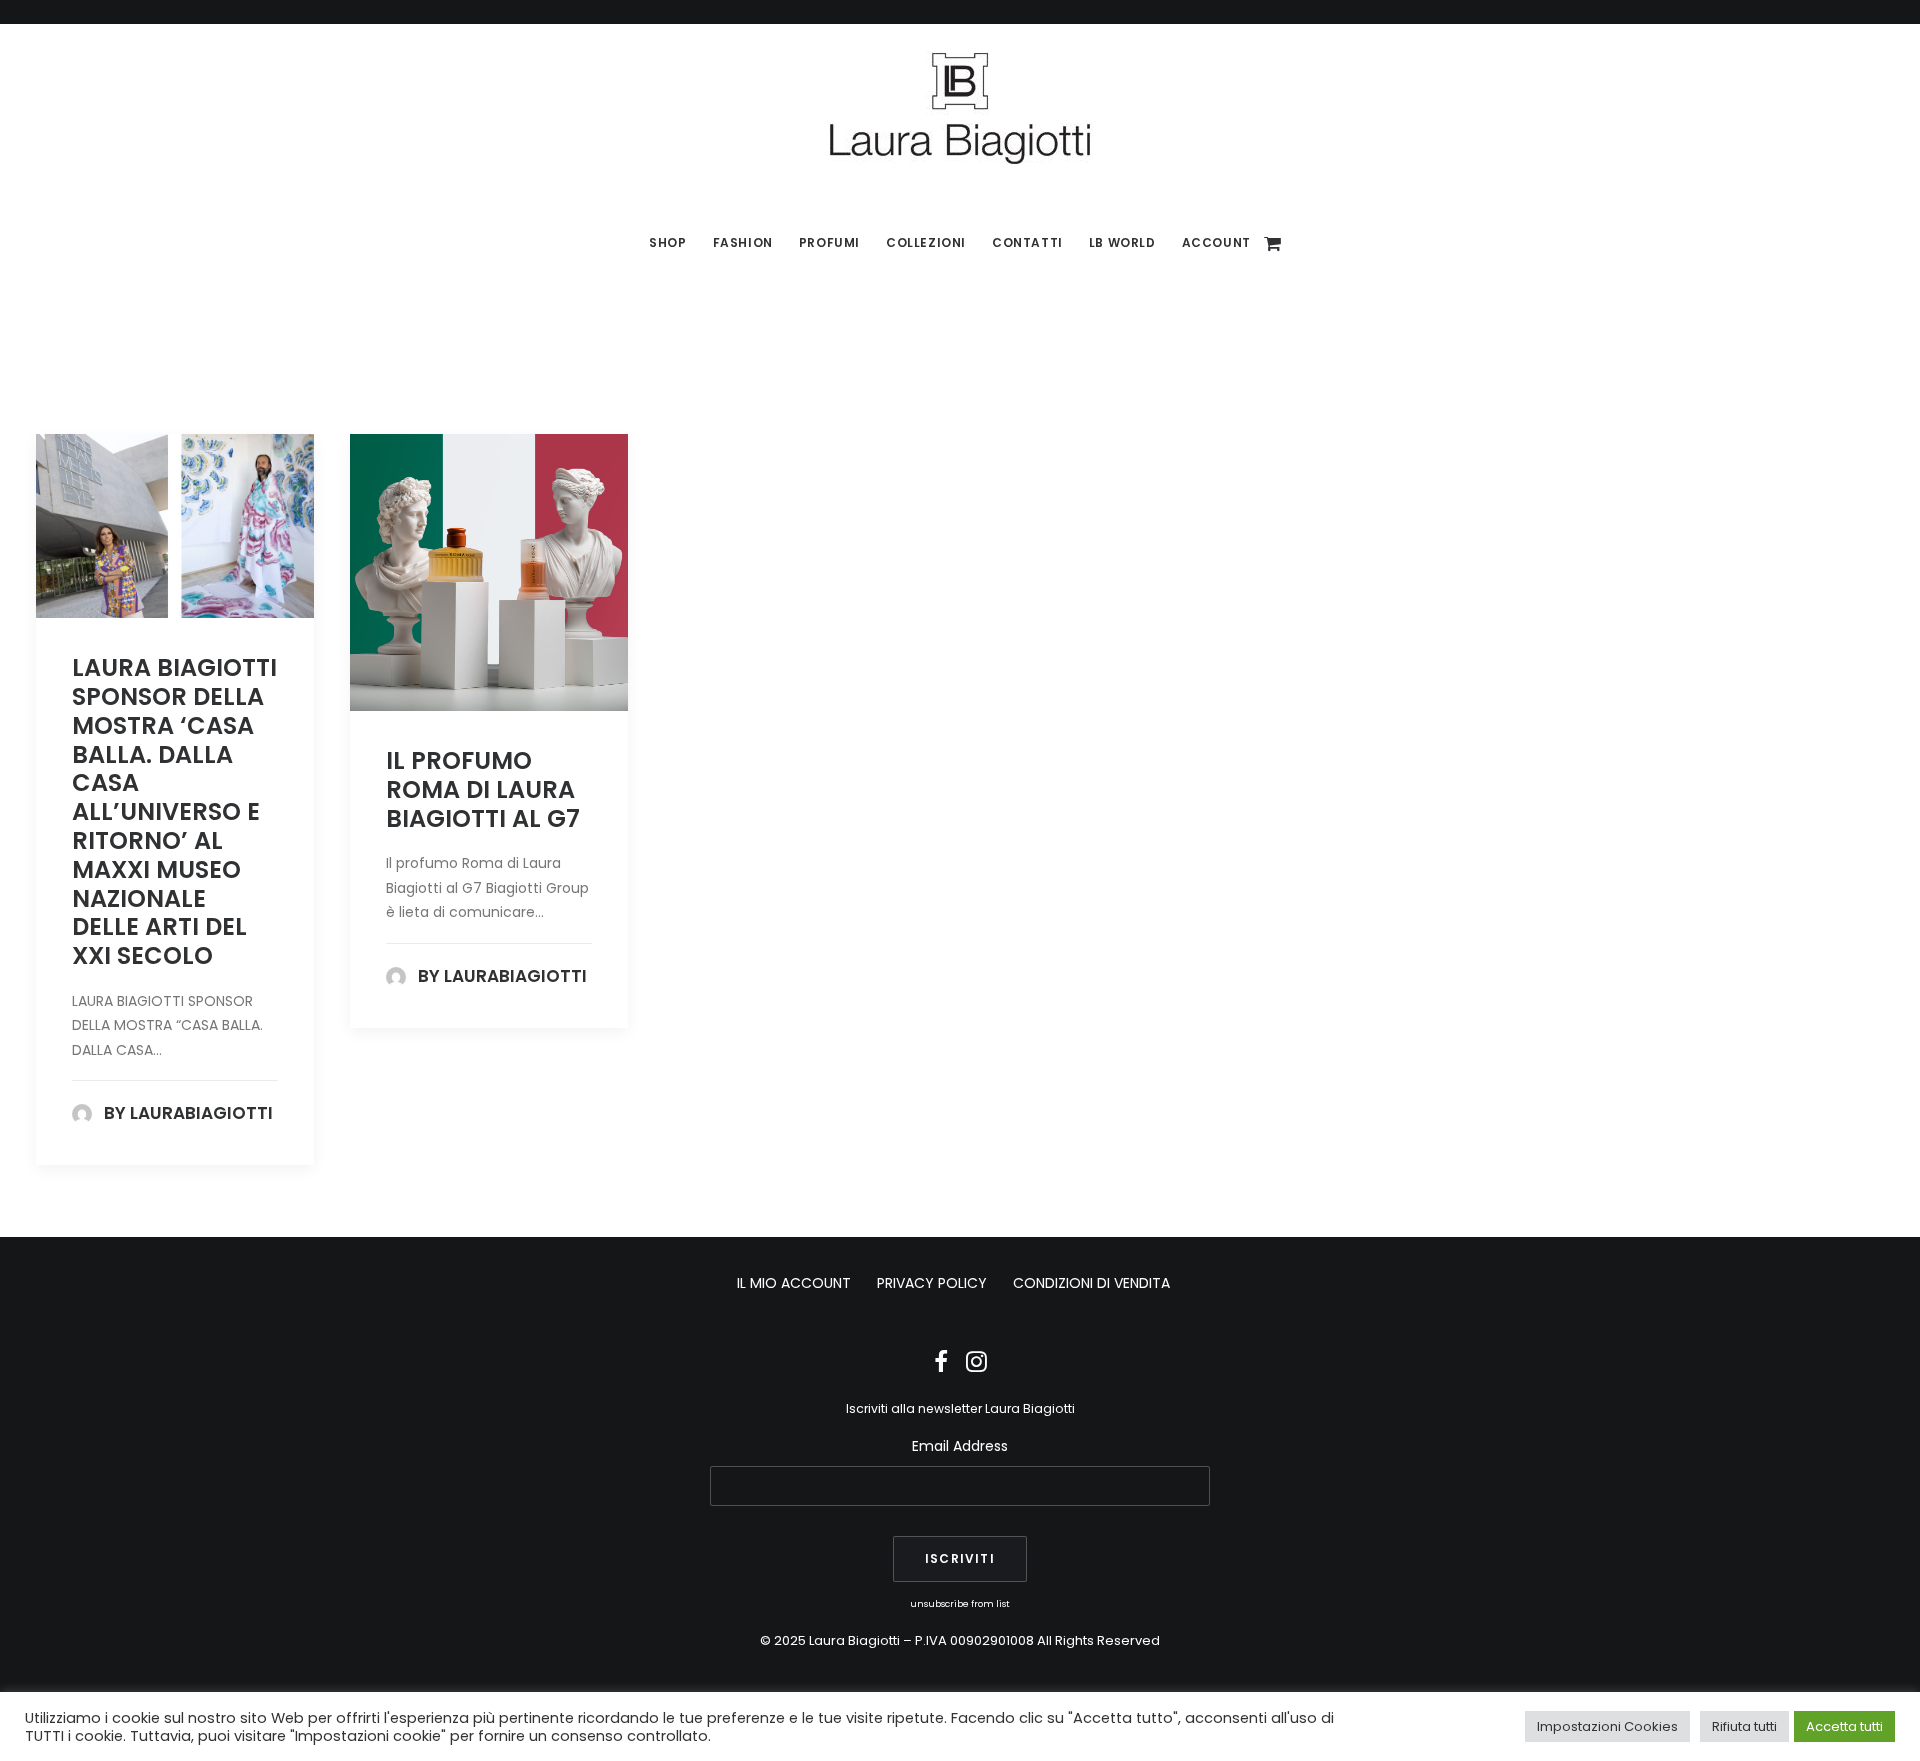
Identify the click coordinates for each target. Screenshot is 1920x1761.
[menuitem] (667, 243)
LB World (1122, 242)
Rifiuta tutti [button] (1744, 1726)
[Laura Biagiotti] (960, 108)
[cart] (1274, 243)
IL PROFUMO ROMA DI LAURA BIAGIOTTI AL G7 (483, 789)
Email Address (960, 1446)
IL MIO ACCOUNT (794, 1283)
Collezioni (926, 242)
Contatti (1027, 242)
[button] (175, 526)
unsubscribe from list (960, 1603)
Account (1216, 242)
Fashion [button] (743, 242)
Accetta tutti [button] (1844, 1726)
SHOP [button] (667, 242)
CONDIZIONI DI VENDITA (1091, 1283)
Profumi (829, 242)
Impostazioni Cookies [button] (1607, 1726)
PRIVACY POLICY (932, 1283)
